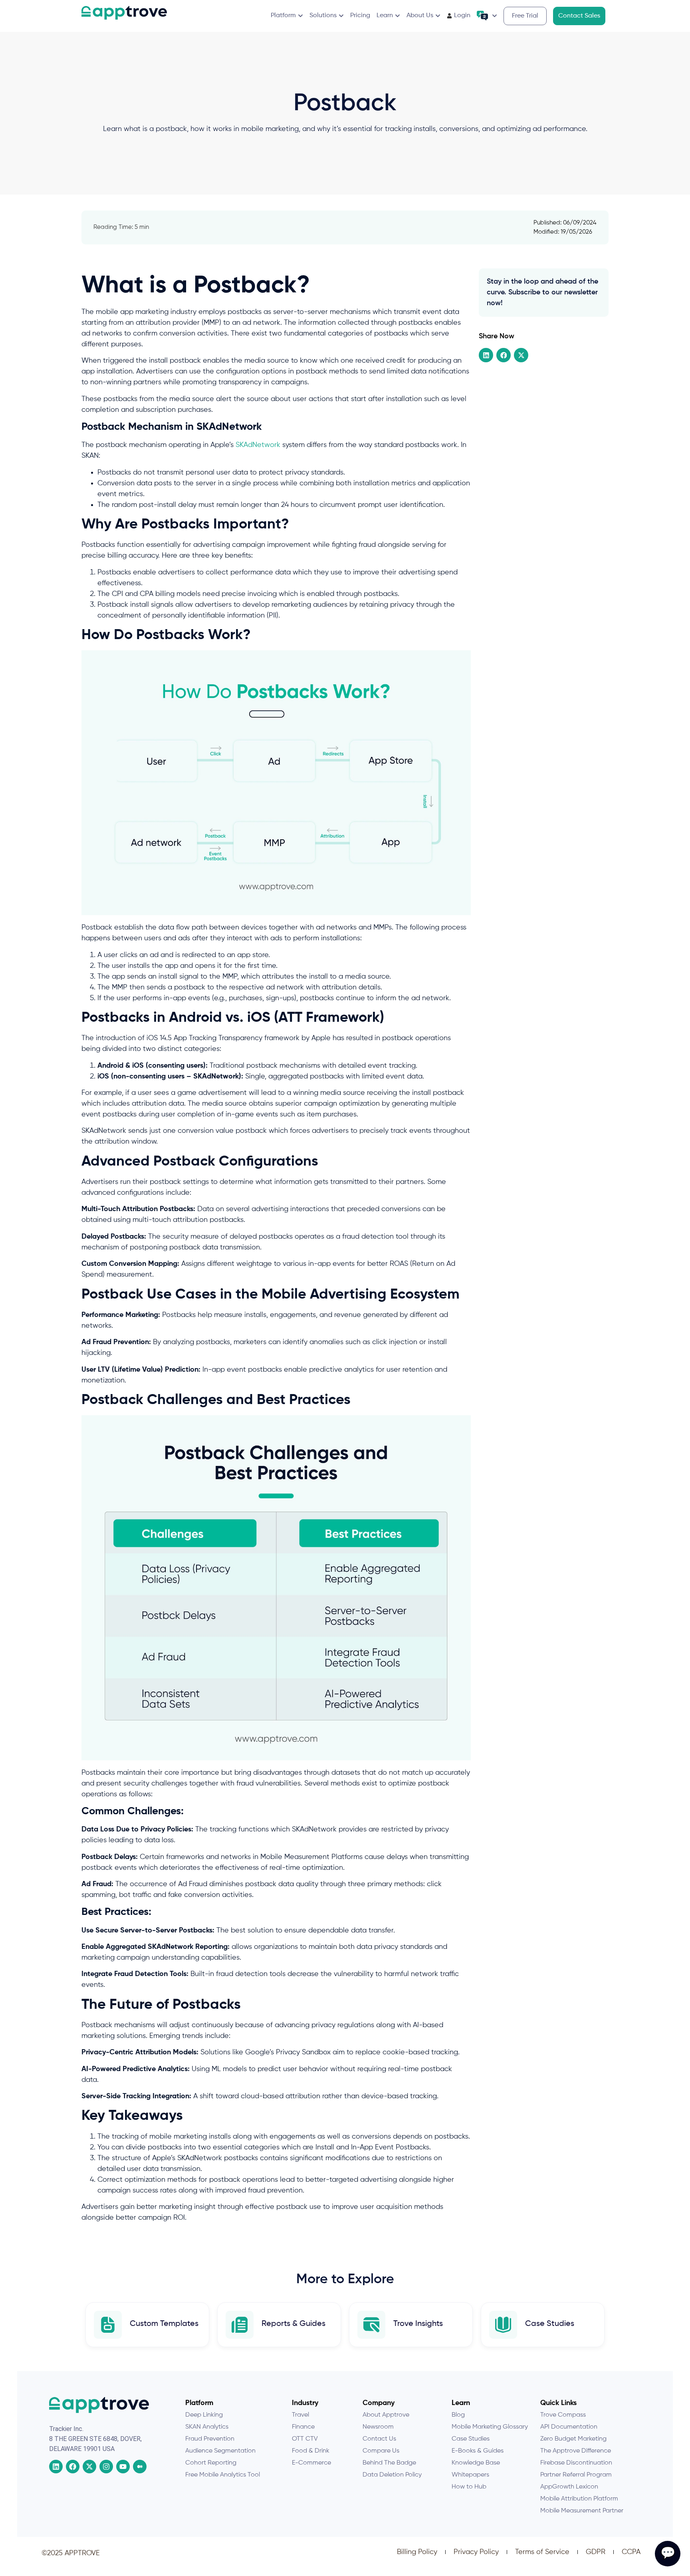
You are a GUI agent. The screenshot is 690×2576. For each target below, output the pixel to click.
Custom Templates (164, 2324)
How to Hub (469, 2487)
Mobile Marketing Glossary (490, 2427)
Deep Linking (204, 2415)
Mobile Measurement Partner (582, 2511)
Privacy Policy (476, 2552)
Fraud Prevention (210, 2439)
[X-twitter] (89, 2467)
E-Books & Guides (478, 2451)
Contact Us (379, 2439)
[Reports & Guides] (240, 2325)
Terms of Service (542, 2552)
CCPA (631, 2552)
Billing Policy (417, 2552)
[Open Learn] (398, 16)
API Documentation (569, 2427)
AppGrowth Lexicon (569, 2487)
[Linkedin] (56, 2467)
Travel (300, 2415)
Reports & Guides (293, 2324)
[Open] (495, 16)
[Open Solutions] (341, 16)
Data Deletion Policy (392, 2475)
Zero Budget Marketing (573, 2439)
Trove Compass (563, 2415)
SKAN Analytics (207, 2427)
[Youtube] (123, 2467)
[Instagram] (106, 2467)
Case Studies (550, 2324)
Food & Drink (311, 2451)
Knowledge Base (476, 2463)
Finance (303, 2427)
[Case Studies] (503, 2325)
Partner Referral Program (576, 2475)
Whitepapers (470, 2475)
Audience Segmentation (220, 2451)
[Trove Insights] (371, 2325)
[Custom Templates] (108, 2325)
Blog (458, 2415)
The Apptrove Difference (576, 2451)
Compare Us (381, 2451)
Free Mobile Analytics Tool (223, 2475)
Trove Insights (418, 2324)
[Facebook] (73, 2467)
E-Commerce (311, 2463)
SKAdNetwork (258, 445)
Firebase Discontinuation (576, 2463)
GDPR (596, 2552)
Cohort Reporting (211, 2463)
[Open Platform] (300, 16)
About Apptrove (386, 2415)
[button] (486, 355)
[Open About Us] (438, 16)
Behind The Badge (389, 2463)
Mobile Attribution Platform (579, 2499)
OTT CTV (305, 2439)
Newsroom (378, 2427)
